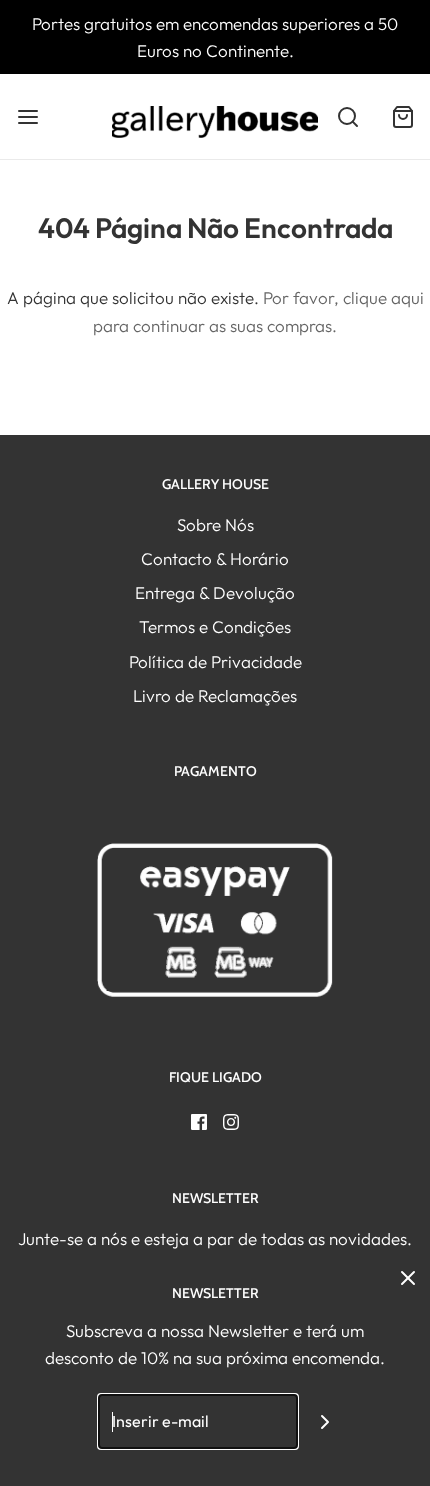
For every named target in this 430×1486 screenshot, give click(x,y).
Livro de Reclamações (215, 695)
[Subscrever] (325, 1421)
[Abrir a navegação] (27, 116)
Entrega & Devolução (215, 592)
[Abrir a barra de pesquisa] (347, 116)
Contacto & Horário (215, 558)
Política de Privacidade (215, 661)
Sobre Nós (215, 524)
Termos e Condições (215, 626)
